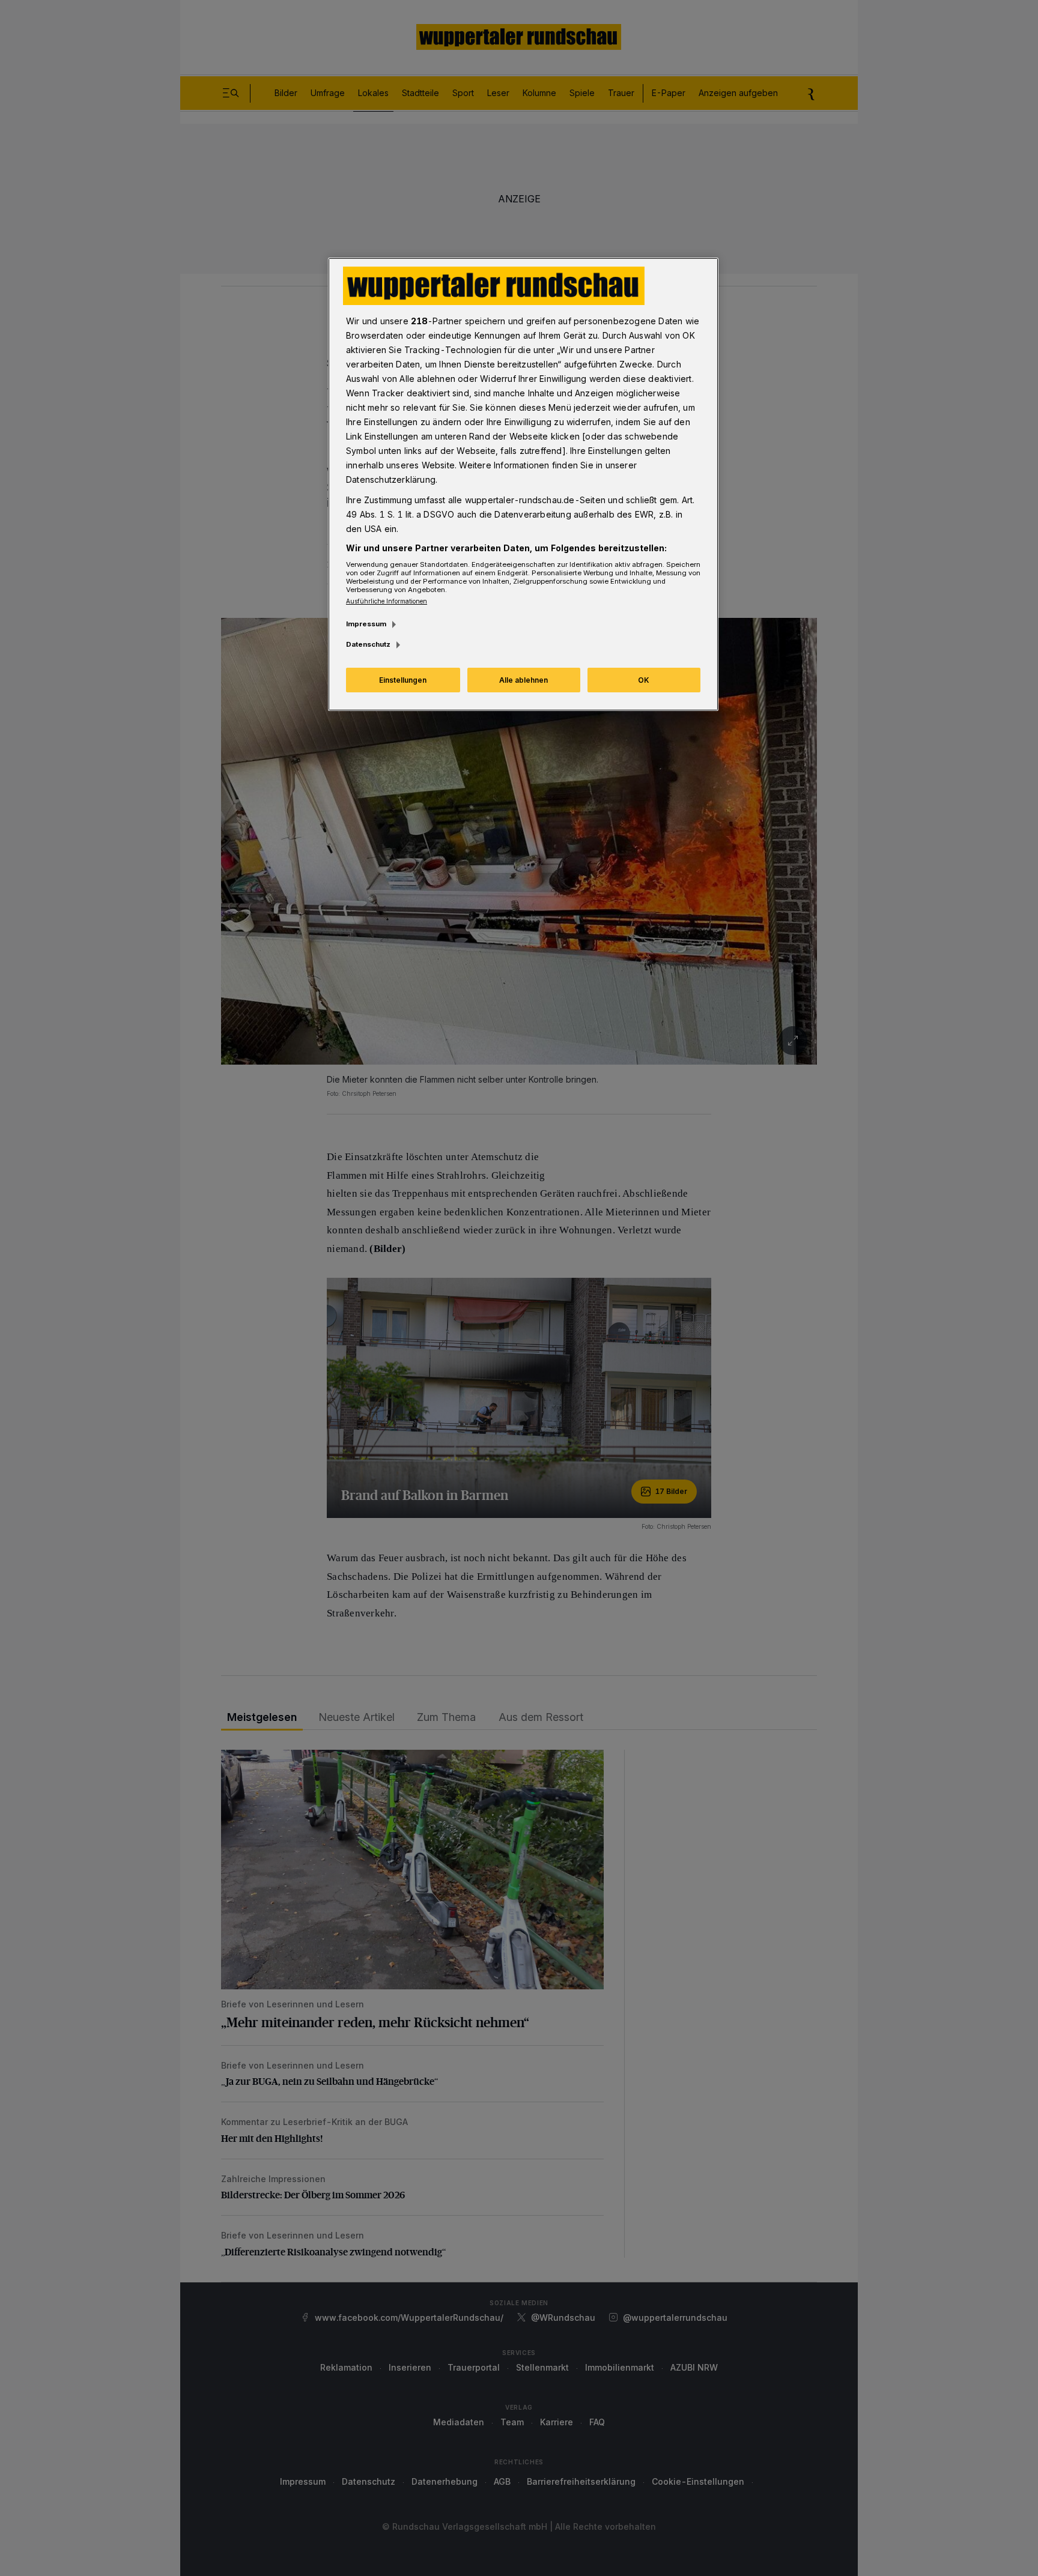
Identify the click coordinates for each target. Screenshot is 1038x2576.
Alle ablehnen (524, 680)
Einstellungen (403, 680)
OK (644, 680)
